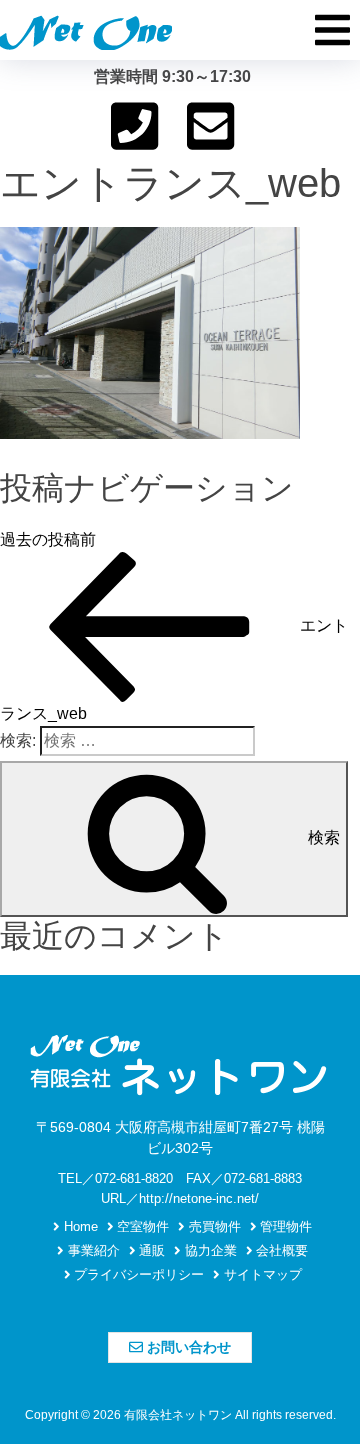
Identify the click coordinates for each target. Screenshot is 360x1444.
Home (79, 1226)
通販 (150, 1250)
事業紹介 (92, 1250)
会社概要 (280, 1250)
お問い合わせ (187, 1347)
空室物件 (141, 1226)
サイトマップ (261, 1274)
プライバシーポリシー (137, 1274)
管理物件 (284, 1226)
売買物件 (213, 1226)
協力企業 (209, 1250)
